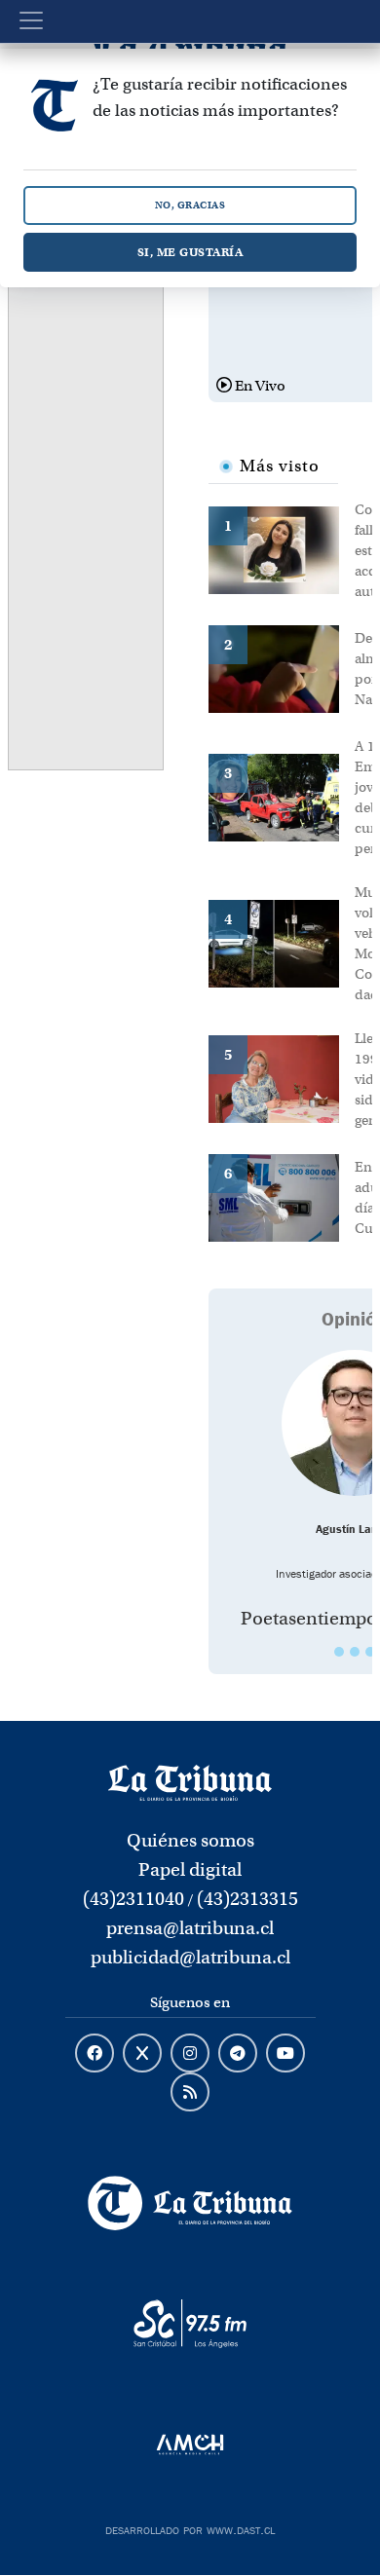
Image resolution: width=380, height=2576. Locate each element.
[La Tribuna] (190, 2203)
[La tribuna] (190, 1781)
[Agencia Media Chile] (190, 2445)
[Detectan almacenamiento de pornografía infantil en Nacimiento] (282, 667)
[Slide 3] (370, 1652)
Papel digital (190, 1869)
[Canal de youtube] (285, 2054)
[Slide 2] (355, 1652)
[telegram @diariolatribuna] (238, 2054)
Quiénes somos (190, 1840)
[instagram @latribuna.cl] (190, 2054)
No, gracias (190, 205)
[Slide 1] (339, 1652)
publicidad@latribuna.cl (190, 1957)
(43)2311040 (133, 1899)
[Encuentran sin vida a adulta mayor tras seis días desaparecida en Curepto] (282, 1196)
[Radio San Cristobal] (190, 2324)
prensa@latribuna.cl (190, 1928)
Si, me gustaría (190, 252)
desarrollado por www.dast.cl (190, 2528)
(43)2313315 (247, 1899)
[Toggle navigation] (31, 20)
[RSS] (190, 2093)
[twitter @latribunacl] (142, 2054)
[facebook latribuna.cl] (95, 2054)
